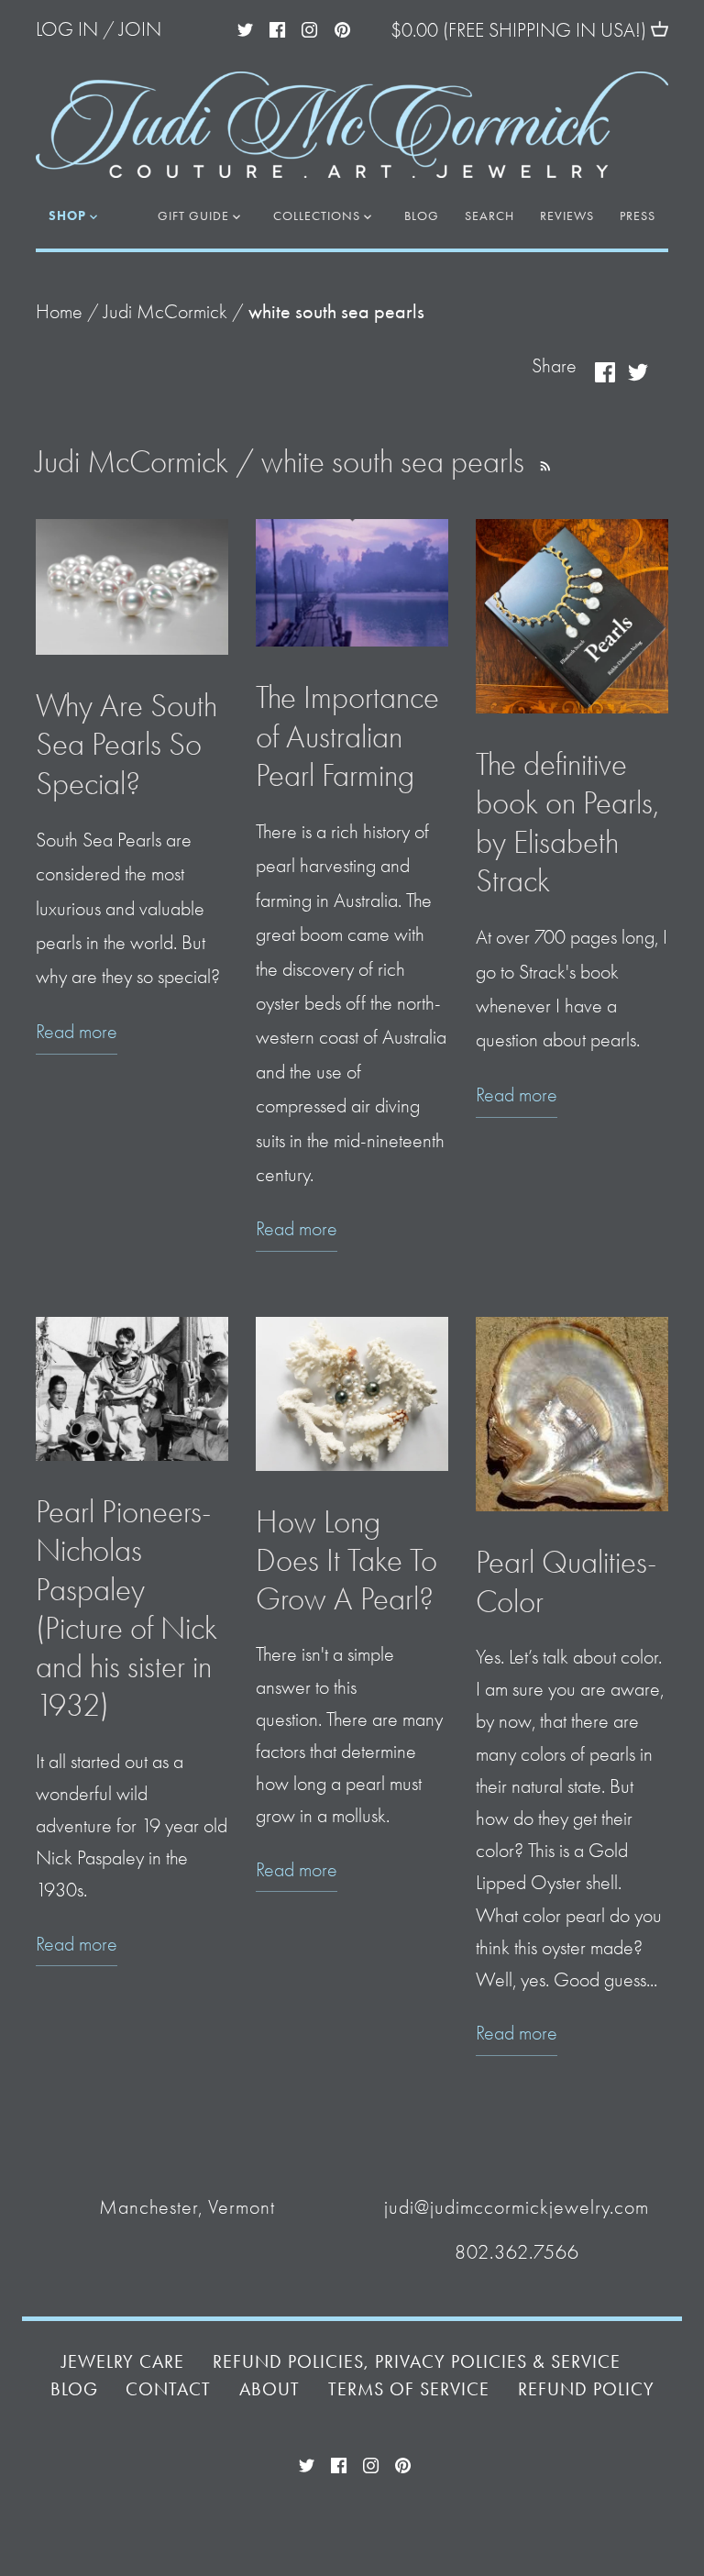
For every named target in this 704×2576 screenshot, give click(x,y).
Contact (168, 2389)
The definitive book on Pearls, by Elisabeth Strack (567, 823)
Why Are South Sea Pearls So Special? (126, 744)
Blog (74, 2389)
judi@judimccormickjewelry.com (517, 2207)
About (269, 2389)
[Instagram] (309, 28)
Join (140, 29)
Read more (77, 1032)
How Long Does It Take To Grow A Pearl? (346, 1560)
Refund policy (586, 2389)
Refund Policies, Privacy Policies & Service (417, 2362)
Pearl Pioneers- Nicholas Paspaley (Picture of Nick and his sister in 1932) (126, 1609)
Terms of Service (409, 2389)
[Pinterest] (342, 28)
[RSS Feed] (542, 462)
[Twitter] (245, 28)
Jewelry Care (123, 2362)
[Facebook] (277, 28)
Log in (67, 29)
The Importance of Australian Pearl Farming (347, 736)
